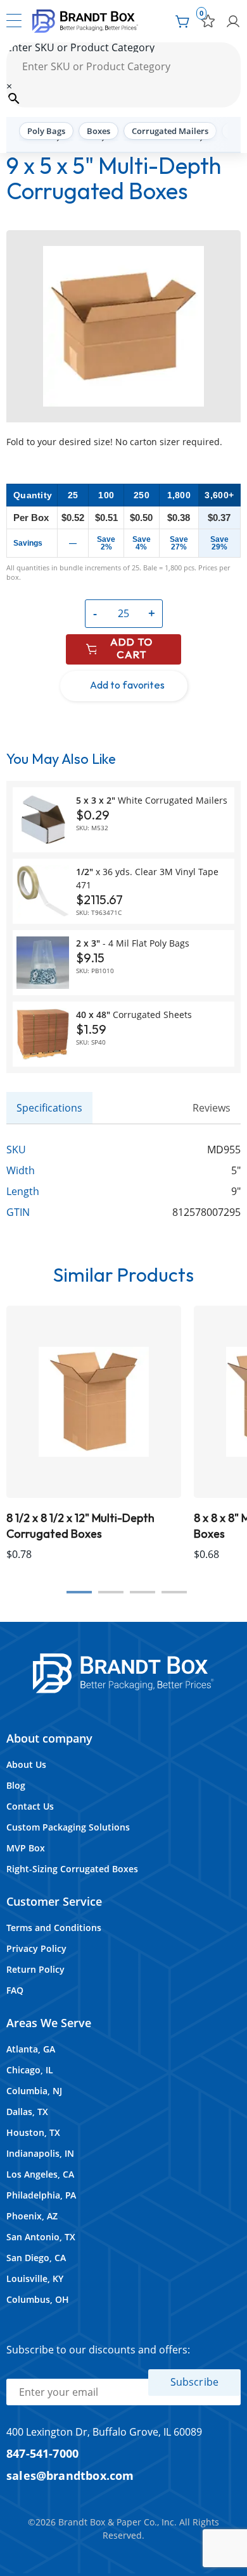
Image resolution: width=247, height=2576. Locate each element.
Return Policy (35, 1969)
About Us (26, 1764)
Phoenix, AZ (32, 2216)
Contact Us (30, 1806)
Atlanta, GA (31, 2049)
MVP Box (26, 1848)
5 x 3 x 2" (152, 800)
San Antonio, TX (41, 2237)
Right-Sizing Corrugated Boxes (72, 1869)
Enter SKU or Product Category (80, 47)
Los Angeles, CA (40, 2174)
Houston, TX (33, 2132)
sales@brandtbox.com (70, 2475)
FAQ (15, 1990)
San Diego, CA (36, 2258)
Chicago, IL (30, 2070)
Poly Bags (46, 131)
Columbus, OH (38, 2299)
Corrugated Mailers (170, 131)
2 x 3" (133, 943)
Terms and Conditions (54, 1928)
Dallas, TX (27, 2112)
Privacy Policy (36, 1948)
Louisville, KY (35, 2279)
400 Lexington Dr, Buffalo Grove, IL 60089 (104, 2432)
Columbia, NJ (34, 2091)
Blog (16, 1785)
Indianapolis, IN (40, 2153)
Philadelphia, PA (41, 2195)
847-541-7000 (42, 2453)
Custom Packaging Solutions (68, 1827)
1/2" (147, 878)
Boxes (98, 131)
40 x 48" (134, 1015)
